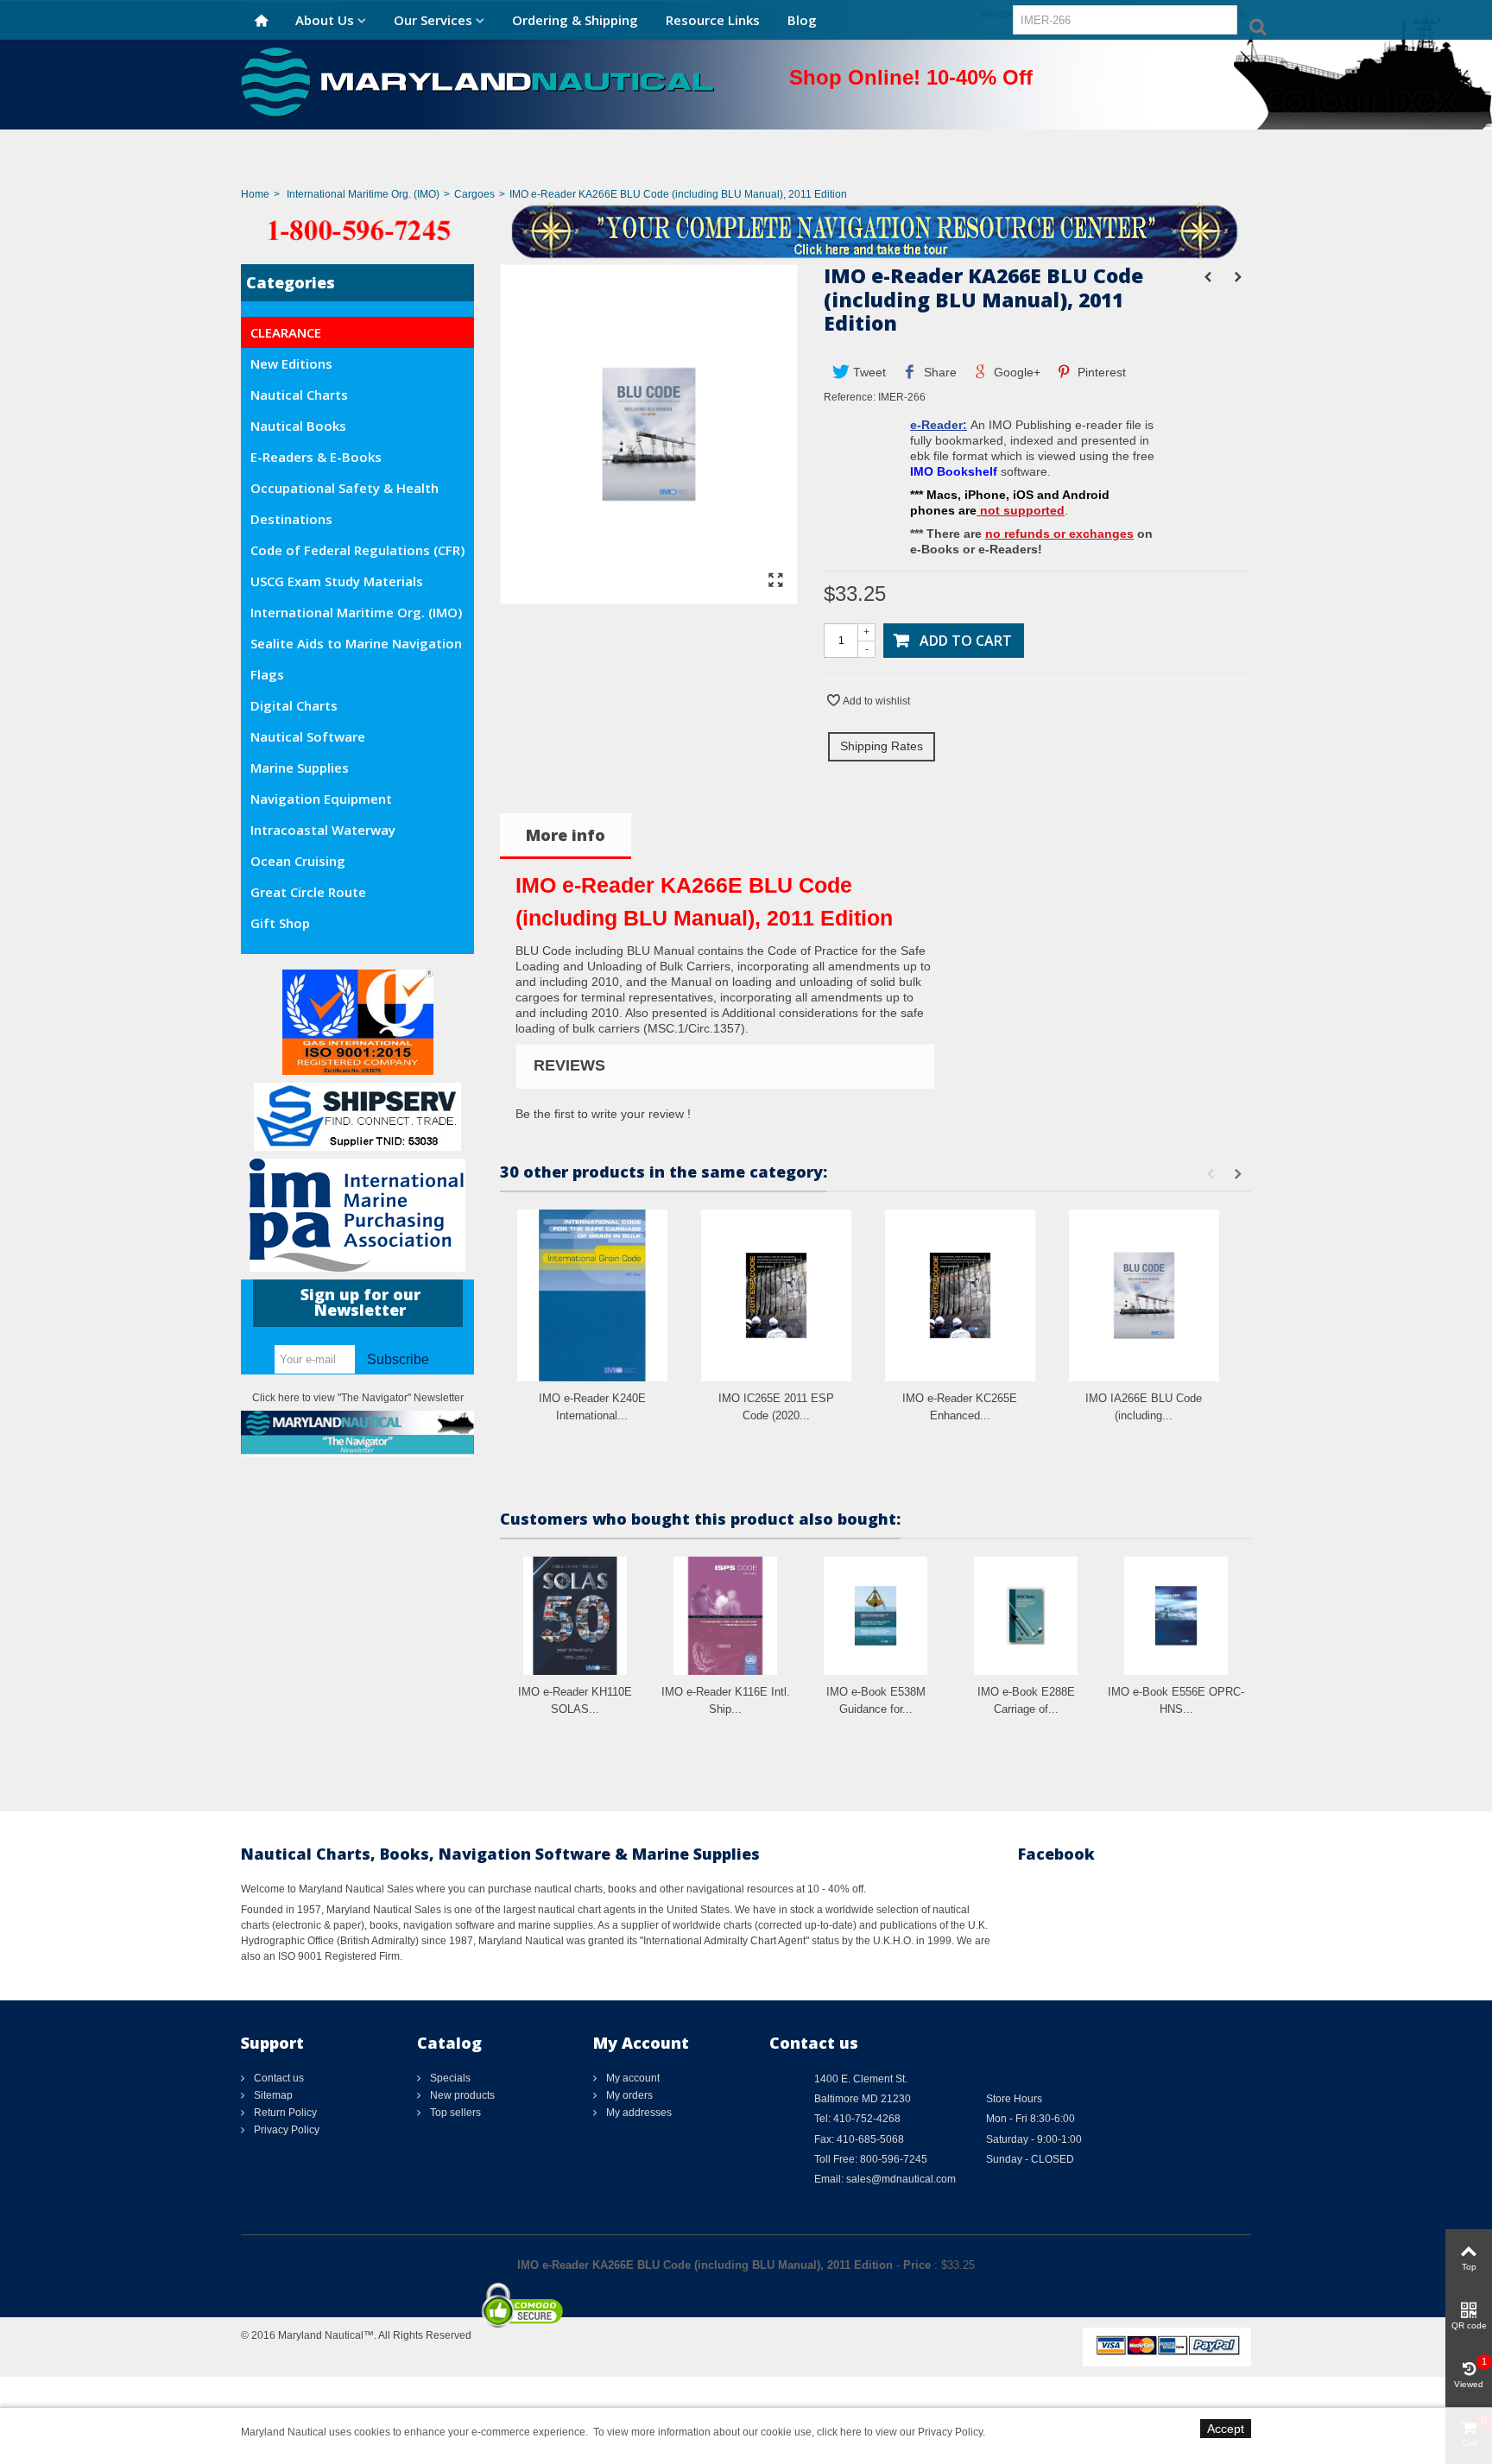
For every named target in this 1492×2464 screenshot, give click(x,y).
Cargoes (474, 194)
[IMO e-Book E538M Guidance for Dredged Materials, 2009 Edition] (876, 1616)
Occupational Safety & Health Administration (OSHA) (345, 491)
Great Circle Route (308, 892)
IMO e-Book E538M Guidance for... (876, 1700)
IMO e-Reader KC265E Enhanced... (960, 1407)
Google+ (1015, 372)
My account (632, 2078)
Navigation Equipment (321, 799)
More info (566, 835)
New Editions (291, 363)
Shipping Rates (882, 746)
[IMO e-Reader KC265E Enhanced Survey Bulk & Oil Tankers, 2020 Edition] (960, 1295)
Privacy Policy (285, 2130)
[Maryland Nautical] (477, 81)
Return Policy (284, 2113)
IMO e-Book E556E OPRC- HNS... (1176, 1700)
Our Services (433, 20)
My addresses (638, 2113)
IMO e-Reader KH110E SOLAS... (575, 1700)
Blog (802, 20)
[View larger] (775, 581)
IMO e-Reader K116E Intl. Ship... (726, 1700)
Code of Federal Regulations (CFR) (357, 550)
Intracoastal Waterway (323, 830)
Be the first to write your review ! (603, 1114)
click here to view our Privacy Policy (900, 2432)
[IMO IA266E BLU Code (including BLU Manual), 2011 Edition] (1144, 1295)
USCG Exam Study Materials (337, 581)
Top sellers (454, 2113)
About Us (325, 20)
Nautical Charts (299, 395)
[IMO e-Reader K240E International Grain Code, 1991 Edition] (592, 1295)
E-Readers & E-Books (316, 457)
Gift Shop (280, 923)
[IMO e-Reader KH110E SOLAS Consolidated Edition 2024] (575, 1616)
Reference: (850, 397)
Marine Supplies (300, 768)
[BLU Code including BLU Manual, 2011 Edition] (649, 596)
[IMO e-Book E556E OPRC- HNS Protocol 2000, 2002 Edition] (1176, 1616)
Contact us (278, 2078)
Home (255, 194)
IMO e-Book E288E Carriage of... (1026, 1700)
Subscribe (398, 1359)
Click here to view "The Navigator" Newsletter (358, 1398)
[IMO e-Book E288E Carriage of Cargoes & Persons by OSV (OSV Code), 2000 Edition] (1026, 1616)
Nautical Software (308, 736)
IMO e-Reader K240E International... (592, 1407)
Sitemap (272, 2095)
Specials (449, 2078)
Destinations (291, 519)
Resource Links (713, 20)
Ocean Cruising (298, 861)
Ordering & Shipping (575, 20)
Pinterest (1100, 372)
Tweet (868, 372)
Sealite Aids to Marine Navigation (356, 643)
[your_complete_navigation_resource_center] (746, 230)
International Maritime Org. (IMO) (363, 194)
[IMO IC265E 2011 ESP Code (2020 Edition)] (776, 1295)
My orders (628, 2095)
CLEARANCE (286, 332)
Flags (267, 674)
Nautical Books (298, 426)
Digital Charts (294, 705)
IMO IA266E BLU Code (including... (1144, 1407)
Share (939, 372)
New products (461, 2095)
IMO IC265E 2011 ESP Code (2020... (776, 1407)
